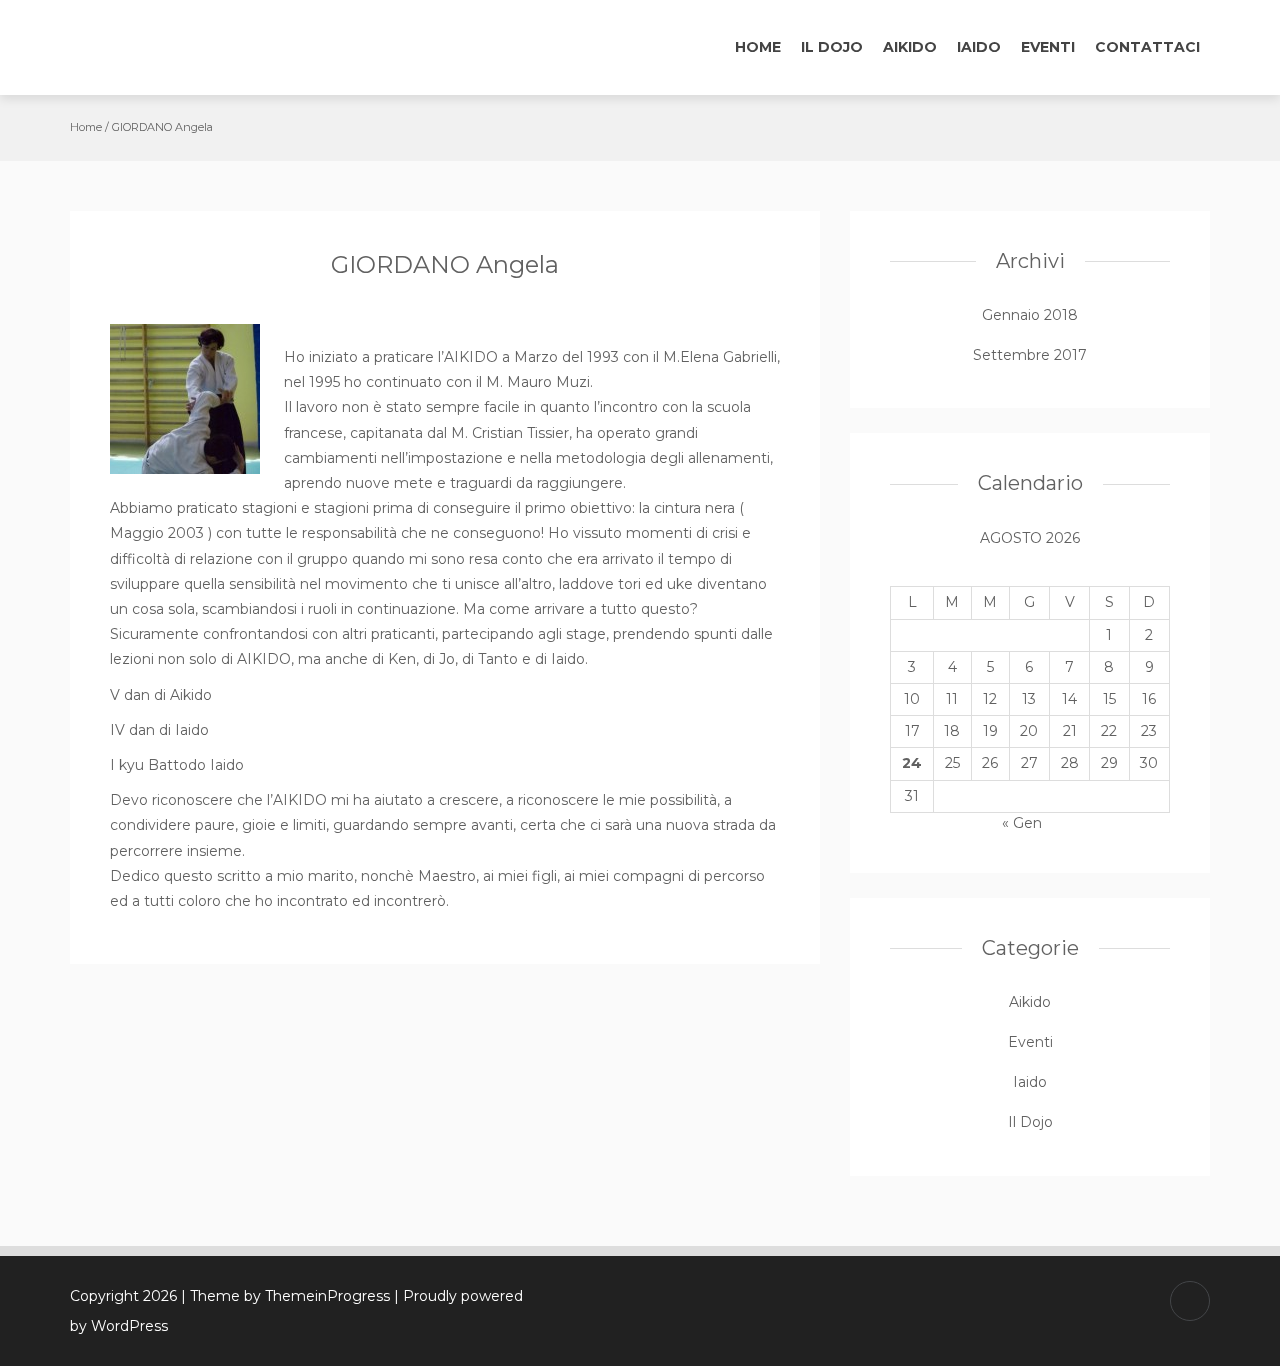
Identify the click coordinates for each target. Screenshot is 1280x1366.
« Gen (1022, 823)
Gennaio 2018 (1030, 315)
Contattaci (1147, 47)
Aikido (910, 47)
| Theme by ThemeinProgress (285, 1296)
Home (758, 47)
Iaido (979, 47)
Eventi (1048, 47)
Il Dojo (832, 47)
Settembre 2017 (1030, 355)
